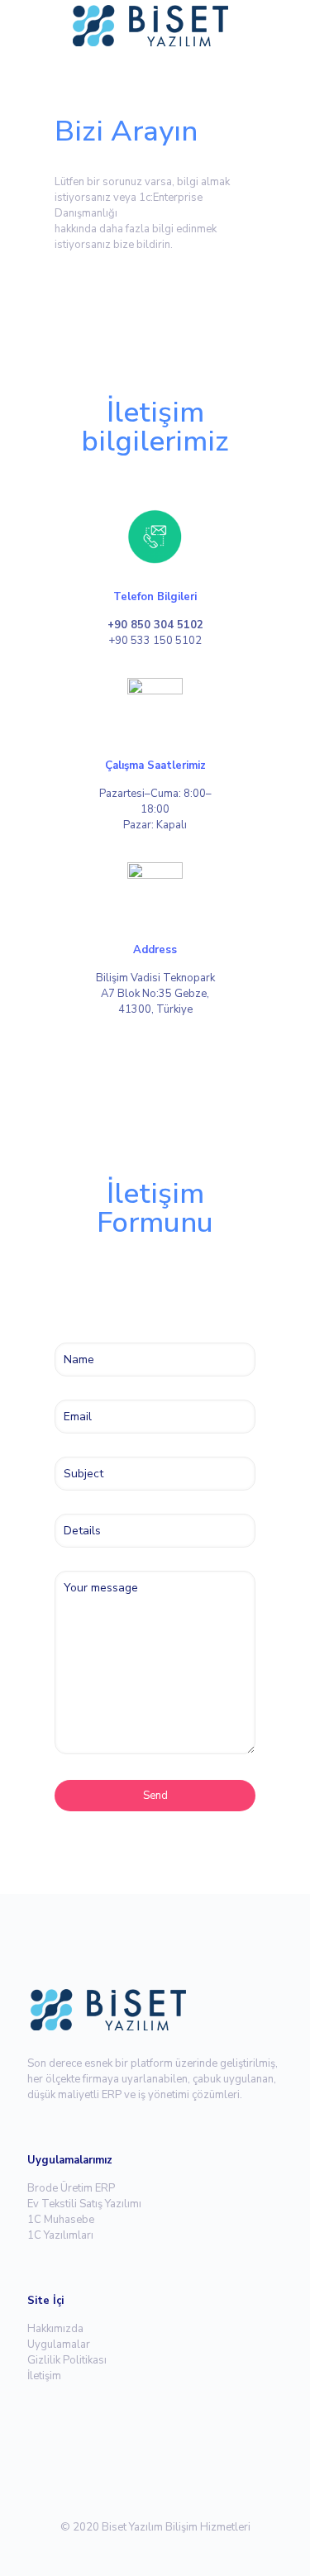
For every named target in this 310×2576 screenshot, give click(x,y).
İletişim (44, 2376)
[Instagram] (211, 2550)
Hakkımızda (55, 2329)
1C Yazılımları (60, 2235)
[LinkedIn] (189, 2550)
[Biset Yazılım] (155, 25)
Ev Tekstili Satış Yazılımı (84, 2204)
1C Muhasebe (61, 2220)
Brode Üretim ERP (71, 2188)
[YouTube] (167, 2550)
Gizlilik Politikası (67, 2360)
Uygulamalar (59, 2345)
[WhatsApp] (100, 2550)
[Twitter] (144, 2550)
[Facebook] (122, 2550)
